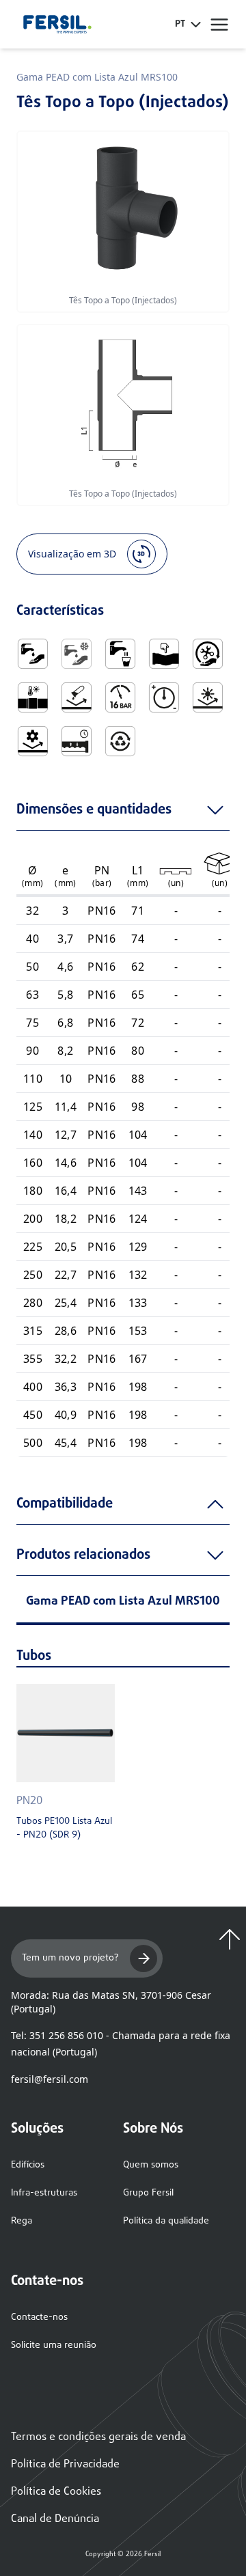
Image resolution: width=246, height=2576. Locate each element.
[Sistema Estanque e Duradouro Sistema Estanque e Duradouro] (77, 741)
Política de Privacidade (65, 2465)
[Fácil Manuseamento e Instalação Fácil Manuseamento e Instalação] (208, 654)
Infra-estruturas (44, 2193)
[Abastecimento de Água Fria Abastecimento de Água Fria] (77, 654)
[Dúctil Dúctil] (164, 654)
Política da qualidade (166, 2221)
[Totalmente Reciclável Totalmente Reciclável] (120, 741)
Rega (22, 2221)
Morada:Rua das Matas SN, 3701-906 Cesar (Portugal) (111, 2002)
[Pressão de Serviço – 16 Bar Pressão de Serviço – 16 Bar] (120, 697)
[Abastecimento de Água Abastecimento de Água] (33, 654)
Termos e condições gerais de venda (98, 2437)
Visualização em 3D (72, 554)
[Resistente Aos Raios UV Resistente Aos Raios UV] (208, 697)
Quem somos (151, 2165)
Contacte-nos (39, 2317)
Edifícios (28, 2165)
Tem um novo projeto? (70, 1958)
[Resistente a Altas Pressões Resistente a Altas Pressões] (164, 697)
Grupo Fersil (148, 2193)
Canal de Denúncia (55, 2519)
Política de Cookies (56, 2492)
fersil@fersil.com (50, 2079)
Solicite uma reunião (54, 2345)
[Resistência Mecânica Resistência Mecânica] (33, 741)
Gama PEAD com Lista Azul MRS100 (97, 77)
